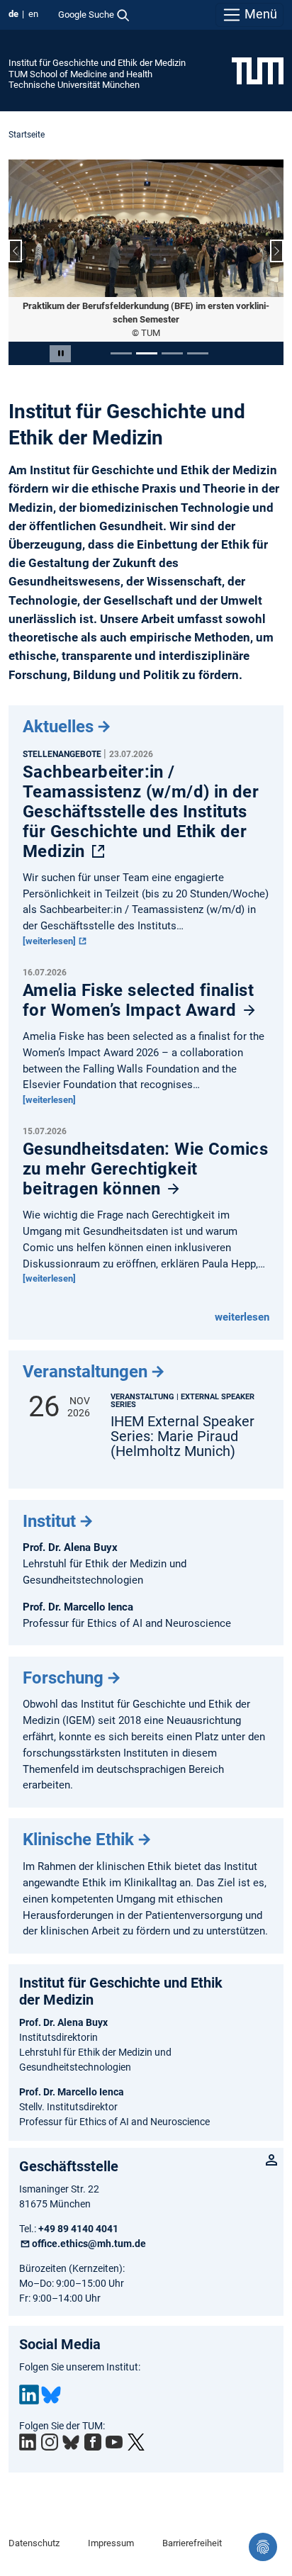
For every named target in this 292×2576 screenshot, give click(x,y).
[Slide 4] (198, 353)
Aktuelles (58, 727)
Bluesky (51, 2395)
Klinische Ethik (78, 1839)
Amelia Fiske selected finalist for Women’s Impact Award (138, 1000)
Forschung (63, 1678)
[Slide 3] (172, 353)
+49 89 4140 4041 (78, 2229)
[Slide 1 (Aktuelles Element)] (121, 353)
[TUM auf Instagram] (50, 2442)
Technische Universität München (74, 85)
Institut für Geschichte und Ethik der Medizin (97, 63)
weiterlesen (242, 1317)
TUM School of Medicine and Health (80, 74)
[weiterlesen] (50, 941)
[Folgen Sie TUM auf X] (136, 2442)
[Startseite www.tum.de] (258, 70)
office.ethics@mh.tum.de (89, 2244)
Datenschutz (34, 2543)
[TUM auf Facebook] (93, 2442)
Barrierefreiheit (192, 2543)
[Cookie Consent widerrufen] (263, 2547)
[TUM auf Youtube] (114, 2442)
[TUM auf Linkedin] (28, 2442)
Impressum (111, 2543)
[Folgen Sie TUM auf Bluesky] (71, 2443)
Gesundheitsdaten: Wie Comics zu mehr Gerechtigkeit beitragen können (145, 1169)
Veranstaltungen (85, 1372)
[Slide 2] (147, 353)
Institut (49, 1521)
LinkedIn (29, 2395)
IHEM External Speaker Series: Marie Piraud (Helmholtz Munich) (182, 1437)
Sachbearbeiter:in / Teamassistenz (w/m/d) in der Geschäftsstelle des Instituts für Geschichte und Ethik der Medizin (141, 812)
